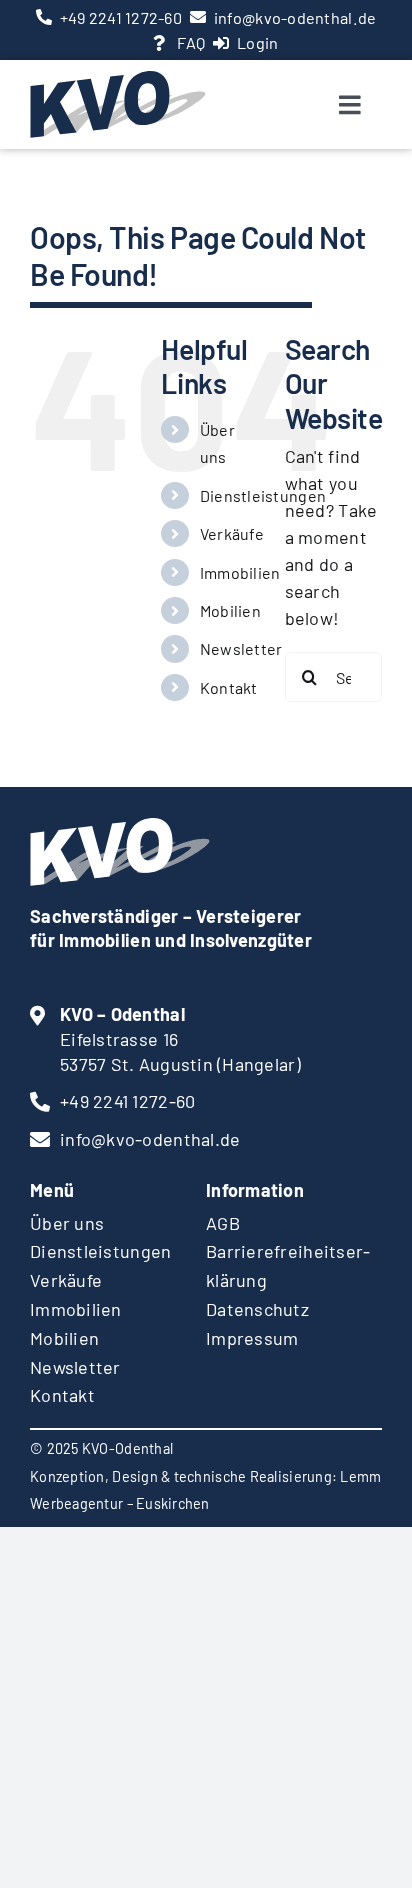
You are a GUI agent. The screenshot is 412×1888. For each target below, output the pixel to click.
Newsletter (241, 648)
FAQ (191, 42)
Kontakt (229, 687)
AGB (223, 1223)
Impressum (252, 1338)
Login (257, 42)
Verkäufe (232, 533)
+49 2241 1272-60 (121, 17)
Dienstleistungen (263, 495)
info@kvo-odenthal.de (295, 17)
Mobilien (230, 610)
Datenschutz (257, 1309)
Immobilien (240, 572)
